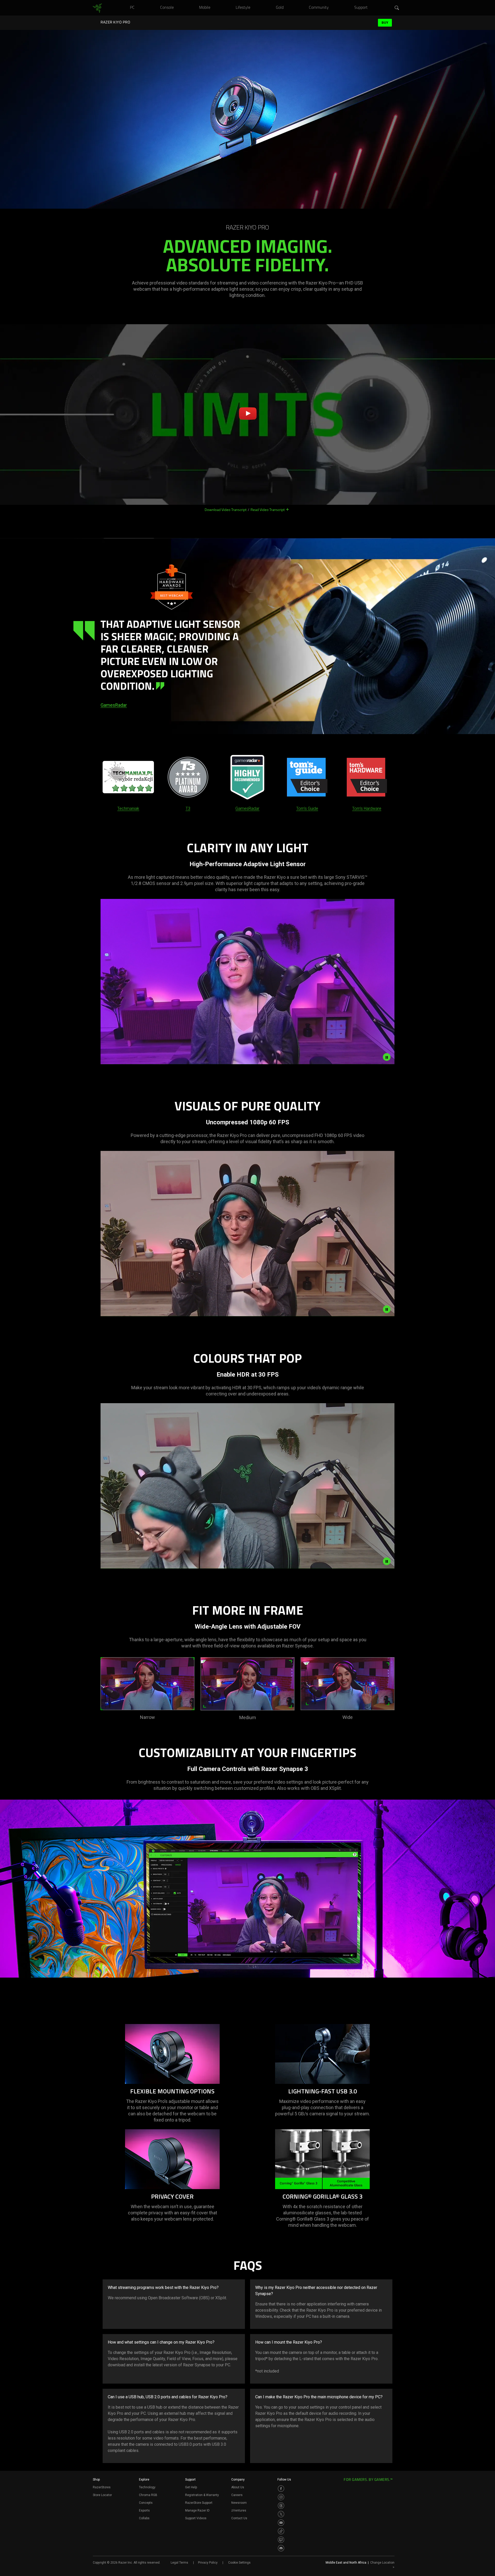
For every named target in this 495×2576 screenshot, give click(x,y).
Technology (147, 2487)
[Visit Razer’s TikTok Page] (281, 2531)
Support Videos (196, 2518)
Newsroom (239, 2503)
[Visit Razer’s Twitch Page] (281, 2540)
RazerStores (102, 2487)
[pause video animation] (387, 1057)
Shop (96, 2480)
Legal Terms (179, 2563)
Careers (237, 2495)
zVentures (239, 2510)
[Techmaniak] (128, 777)
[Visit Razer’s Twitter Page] (281, 2514)
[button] (397, 8)
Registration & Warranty (202, 2495)
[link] (97, 8)
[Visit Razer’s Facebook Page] (281, 2489)
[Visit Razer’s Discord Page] (281, 2548)
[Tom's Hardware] (367, 777)
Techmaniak (128, 808)
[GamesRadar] (247, 777)
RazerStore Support (199, 2503)
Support (190, 2480)
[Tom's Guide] (307, 777)
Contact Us (239, 2518)
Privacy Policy (208, 2563)
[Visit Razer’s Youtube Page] (281, 2523)
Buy (385, 23)
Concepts (146, 2503)
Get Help (191, 2487)
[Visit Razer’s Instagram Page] (281, 2497)
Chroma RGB (148, 2495)
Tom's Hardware (367, 808)
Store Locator (102, 2495)
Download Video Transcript (226, 510)
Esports (144, 2510)
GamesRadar (114, 705)
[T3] (188, 777)
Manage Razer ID (197, 2510)
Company (238, 2480)
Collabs (144, 2518)
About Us (238, 2487)
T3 (188, 808)
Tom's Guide (307, 808)
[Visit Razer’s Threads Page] (281, 2506)
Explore (144, 2480)
